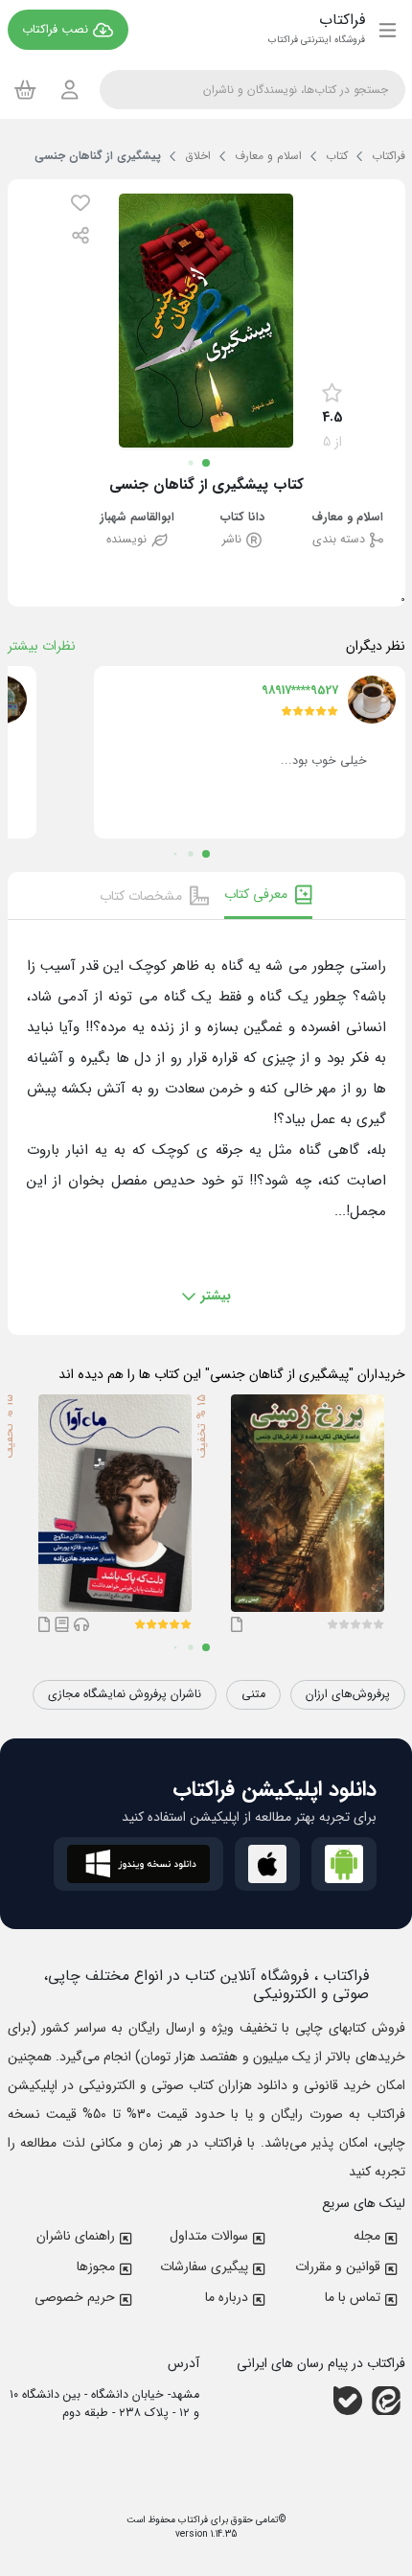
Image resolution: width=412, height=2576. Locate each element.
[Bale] (348, 2401)
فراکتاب (192, 2520)
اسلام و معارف (347, 518)
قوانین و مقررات (338, 2266)
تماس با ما (353, 2297)
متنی (253, 1694)
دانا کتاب (242, 518)
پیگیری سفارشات (204, 2266)
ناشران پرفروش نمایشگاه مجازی (125, 1694)
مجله (367, 2236)
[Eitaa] (386, 2401)
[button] (80, 203)
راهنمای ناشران (76, 2236)
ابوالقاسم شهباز (137, 518)
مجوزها (96, 2266)
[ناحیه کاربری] (70, 90)
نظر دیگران (376, 646)
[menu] (388, 30)
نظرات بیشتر (42, 646)
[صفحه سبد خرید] (25, 89)
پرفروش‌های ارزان (348, 1694)
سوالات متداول (209, 2236)
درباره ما (227, 2297)
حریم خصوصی (75, 2297)
